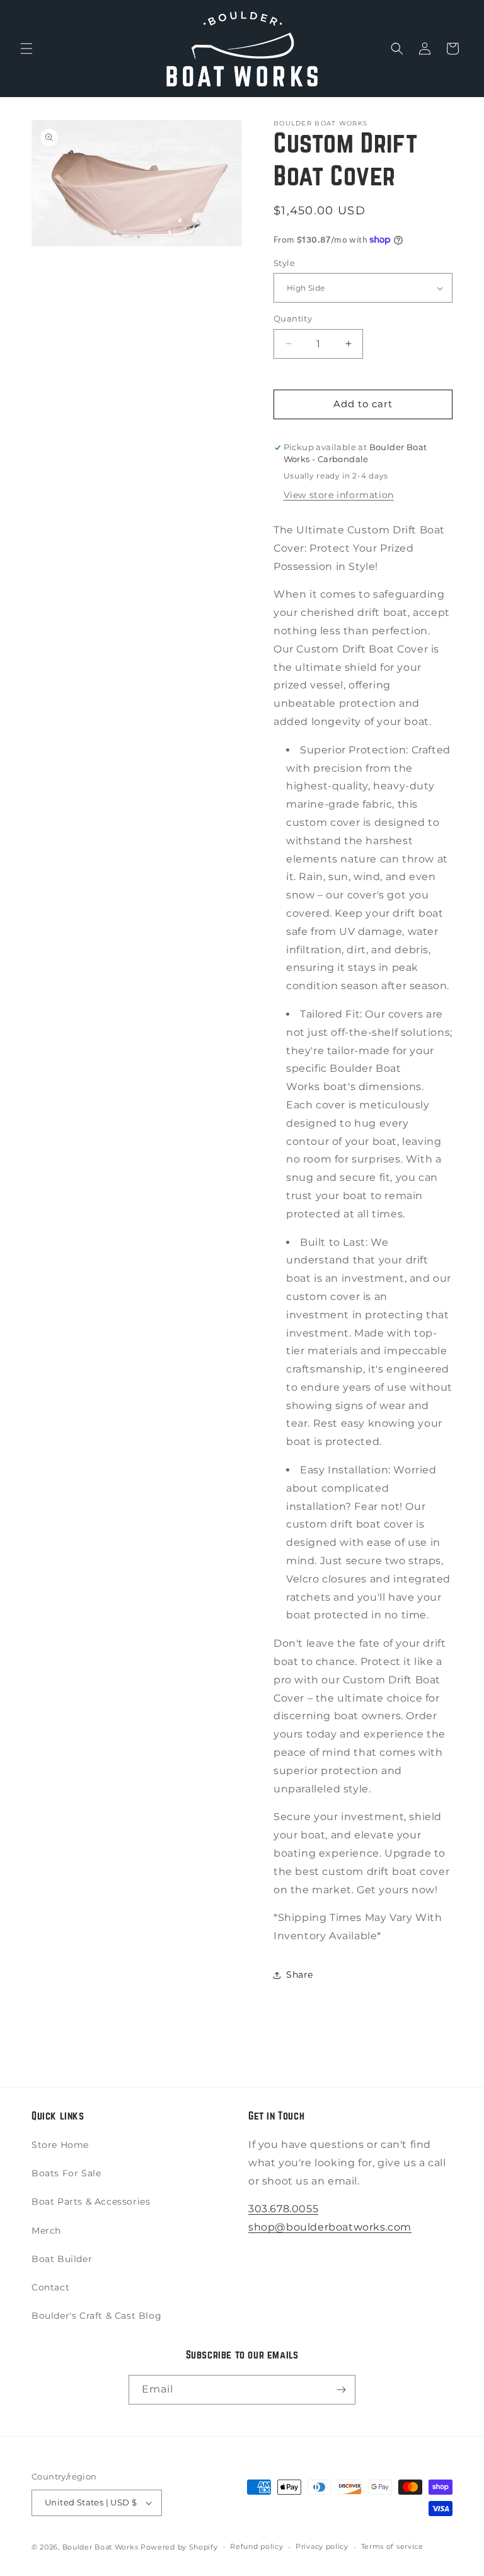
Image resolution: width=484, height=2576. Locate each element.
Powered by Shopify (179, 2547)
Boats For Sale (66, 2173)
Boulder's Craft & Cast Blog (96, 2316)
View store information (339, 495)
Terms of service (392, 2546)
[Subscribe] (341, 2390)
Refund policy (256, 2546)
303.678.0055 (283, 2209)
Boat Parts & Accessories (91, 2202)
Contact (50, 2287)
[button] (26, 49)
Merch (46, 2231)
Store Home (60, 2145)
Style (284, 263)
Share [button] (300, 1975)
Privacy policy (322, 2546)
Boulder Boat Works (101, 2547)
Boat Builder (62, 2259)
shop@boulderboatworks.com (330, 2227)
